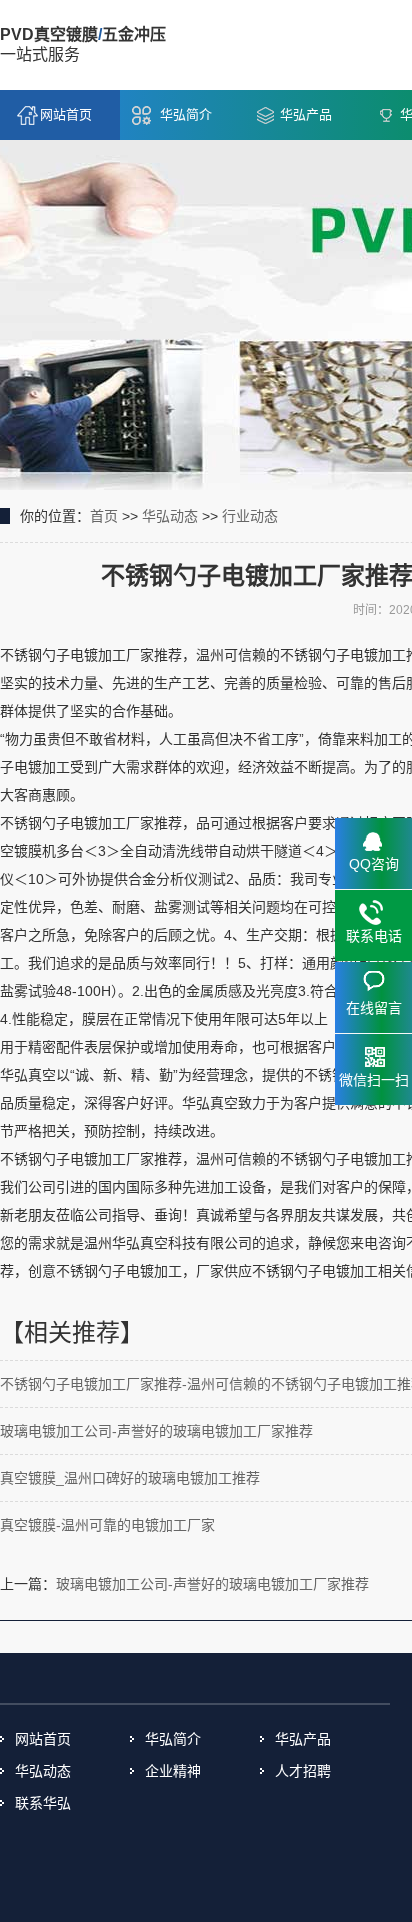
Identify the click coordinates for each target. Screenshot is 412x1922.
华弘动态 (170, 516)
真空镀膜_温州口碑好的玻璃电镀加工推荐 (130, 1478)
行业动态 (250, 516)
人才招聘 (303, 1771)
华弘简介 (186, 114)
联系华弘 (43, 1803)
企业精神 (173, 1771)
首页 (104, 516)
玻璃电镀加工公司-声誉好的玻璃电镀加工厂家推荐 (156, 1431)
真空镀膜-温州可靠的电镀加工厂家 (107, 1525)
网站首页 (66, 114)
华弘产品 (306, 114)
